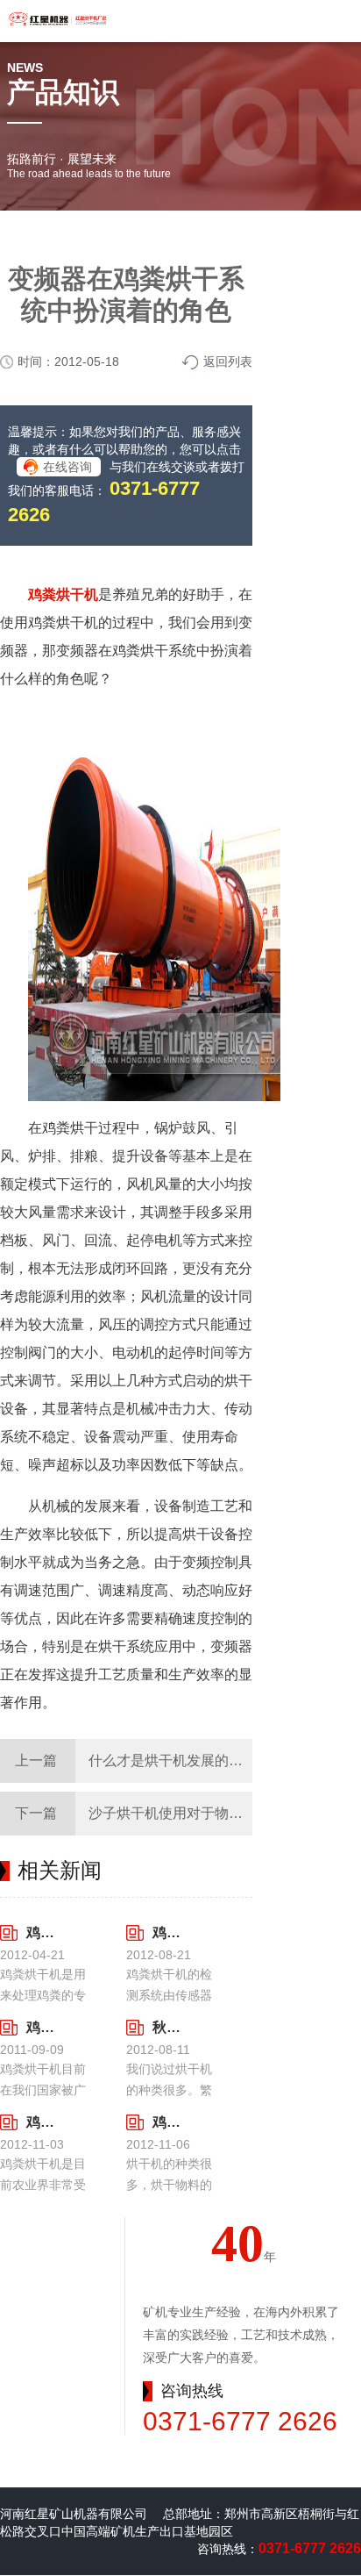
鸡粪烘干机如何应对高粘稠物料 (171, 2122)
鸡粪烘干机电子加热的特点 (45, 2122)
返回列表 (228, 361)
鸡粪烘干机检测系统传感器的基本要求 (171, 1932)
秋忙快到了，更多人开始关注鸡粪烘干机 (171, 2027)
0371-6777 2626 (240, 2421)
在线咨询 (67, 467)
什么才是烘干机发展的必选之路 (187, 1760)
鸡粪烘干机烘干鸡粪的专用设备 (45, 1932)
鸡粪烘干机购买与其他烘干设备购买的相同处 (45, 2027)
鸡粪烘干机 (63, 594)
